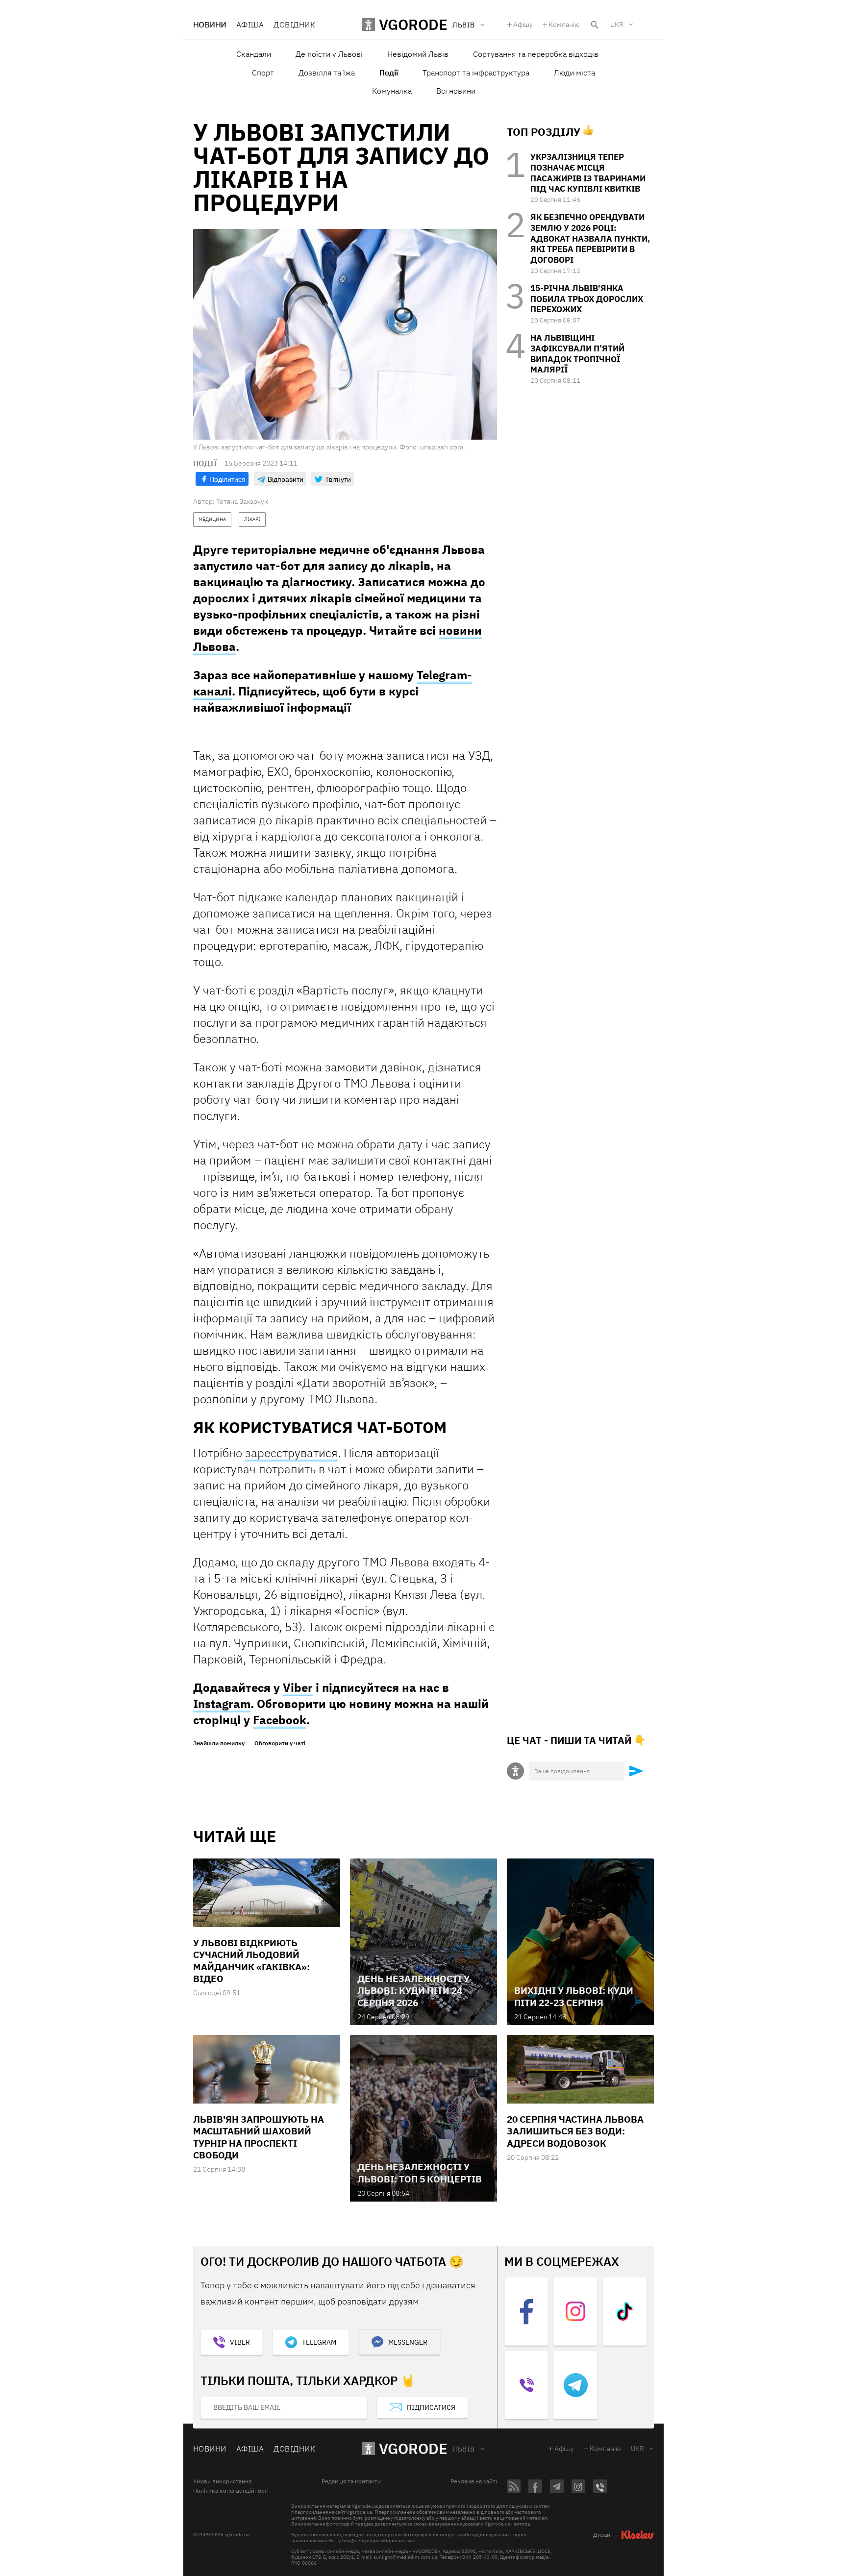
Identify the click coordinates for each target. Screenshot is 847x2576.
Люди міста (574, 73)
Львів (463, 2449)
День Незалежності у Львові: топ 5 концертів (420, 2173)
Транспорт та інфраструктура (476, 73)
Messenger (408, 2342)
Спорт (263, 73)
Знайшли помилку (219, 1743)
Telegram (319, 2342)
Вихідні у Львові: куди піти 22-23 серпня (574, 1996)
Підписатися (431, 2407)
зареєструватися (291, 1453)
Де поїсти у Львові (329, 54)
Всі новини (456, 91)
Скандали (254, 54)
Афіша (250, 25)
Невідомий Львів (418, 54)
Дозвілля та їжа (327, 73)
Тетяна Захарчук (242, 501)
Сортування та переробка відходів (536, 54)
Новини (210, 25)
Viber (298, 1687)
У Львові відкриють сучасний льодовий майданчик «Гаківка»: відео (251, 1961)
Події (389, 73)
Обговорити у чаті (280, 1743)
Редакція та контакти (351, 2481)
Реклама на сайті (474, 2481)
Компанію (564, 25)
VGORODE (413, 2448)
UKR (617, 25)
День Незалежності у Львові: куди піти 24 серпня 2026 (413, 1991)
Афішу (523, 25)
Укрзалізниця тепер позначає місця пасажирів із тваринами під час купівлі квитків (588, 173)
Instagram (222, 1704)
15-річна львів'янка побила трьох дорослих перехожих (587, 299)
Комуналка (392, 91)
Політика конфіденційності (231, 2491)
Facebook (280, 1720)
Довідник (294, 25)
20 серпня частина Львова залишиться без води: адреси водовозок (575, 2131)
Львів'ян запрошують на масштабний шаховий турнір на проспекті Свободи (259, 2137)
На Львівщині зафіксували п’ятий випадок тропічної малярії (577, 354)
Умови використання (222, 2481)
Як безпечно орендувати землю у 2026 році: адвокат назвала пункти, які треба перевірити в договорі (590, 238)
